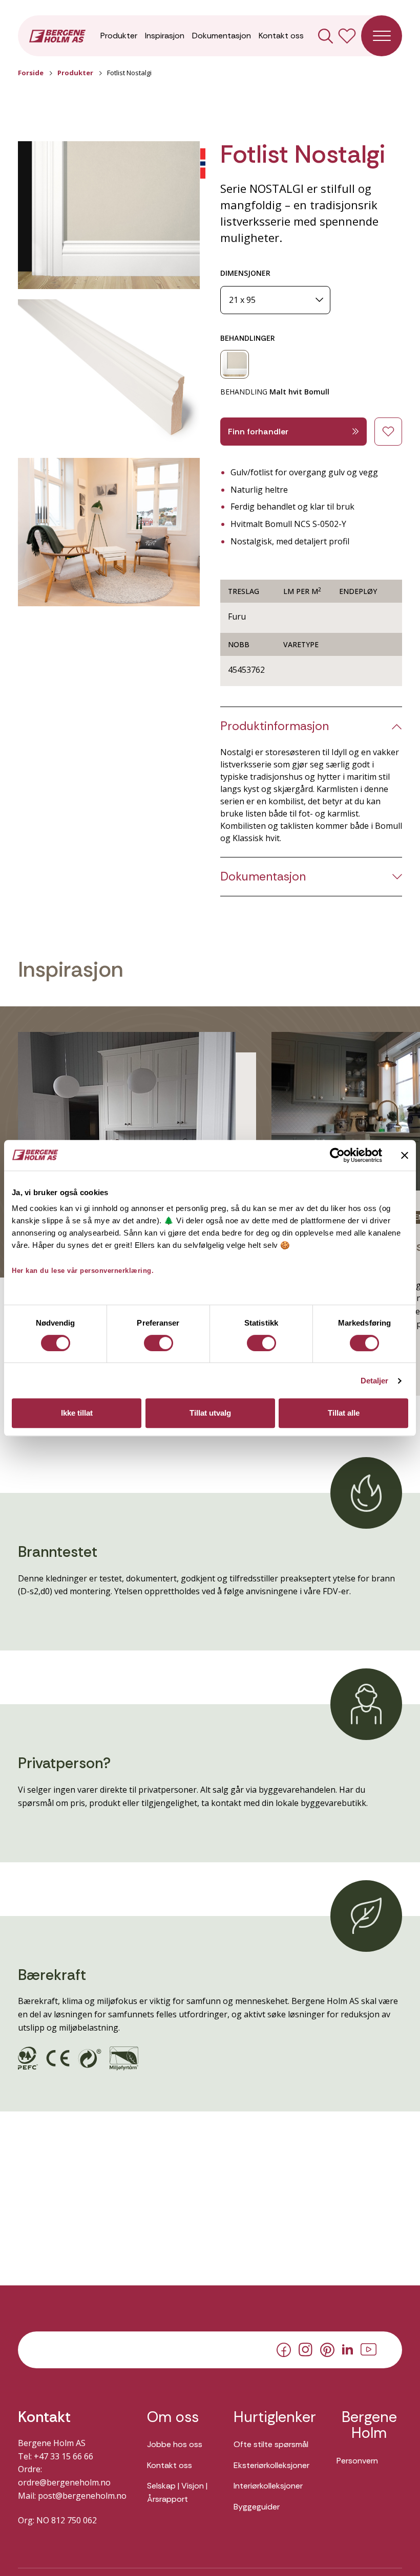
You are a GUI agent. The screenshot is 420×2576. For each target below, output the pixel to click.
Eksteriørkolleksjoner (271, 2465)
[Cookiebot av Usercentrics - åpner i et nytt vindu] (337, 1155)
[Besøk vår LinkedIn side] (348, 2349)
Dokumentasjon (222, 36)
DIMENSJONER (245, 273)
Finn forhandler (258, 432)
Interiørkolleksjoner (268, 2486)
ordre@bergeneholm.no (64, 2482)
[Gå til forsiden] (57, 35)
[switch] (159, 1343)
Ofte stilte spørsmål (271, 2444)
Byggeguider (257, 2507)
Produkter (119, 36)
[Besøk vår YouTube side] (369, 2349)
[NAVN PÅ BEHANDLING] (235, 364)
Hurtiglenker (275, 2417)
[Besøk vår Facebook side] (284, 2349)
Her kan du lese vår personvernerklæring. (83, 1271)
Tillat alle (344, 1413)
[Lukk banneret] (405, 1155)
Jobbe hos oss (175, 2444)
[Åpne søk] (325, 36)
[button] (109, 215)
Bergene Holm (369, 2425)
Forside (31, 73)
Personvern (357, 2461)
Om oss (173, 2417)
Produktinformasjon (275, 726)
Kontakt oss (281, 36)
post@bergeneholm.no (82, 2496)
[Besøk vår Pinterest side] (327, 2349)
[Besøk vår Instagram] (306, 2349)
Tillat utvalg (210, 1413)
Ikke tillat (77, 1413)
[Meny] (382, 36)
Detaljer (375, 1381)
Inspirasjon (165, 36)
